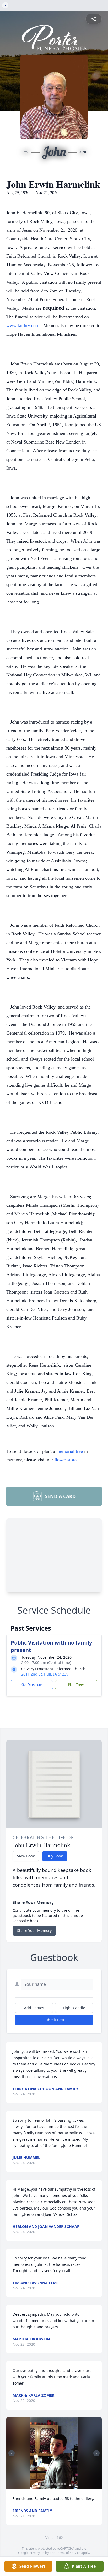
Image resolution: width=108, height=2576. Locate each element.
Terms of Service (68, 2553)
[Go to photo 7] (56, 2484)
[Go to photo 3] (43, 2484)
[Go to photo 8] (59, 2484)
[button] (54, 2453)
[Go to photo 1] (37, 2484)
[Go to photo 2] (40, 2484)
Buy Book (55, 1856)
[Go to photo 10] (65, 2484)
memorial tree (70, 1451)
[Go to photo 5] (49, 2484)
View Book (26, 1856)
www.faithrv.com (23, 325)
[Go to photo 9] (62, 2484)
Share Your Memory (34, 1930)
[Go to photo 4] (46, 2484)
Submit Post (54, 2020)
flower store (66, 1459)
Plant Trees (76, 1685)
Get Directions (32, 1685)
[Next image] (96, 2453)
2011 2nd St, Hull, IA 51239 (45, 1674)
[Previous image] (12, 2453)
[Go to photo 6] (52, 2484)
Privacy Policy (39, 2553)
